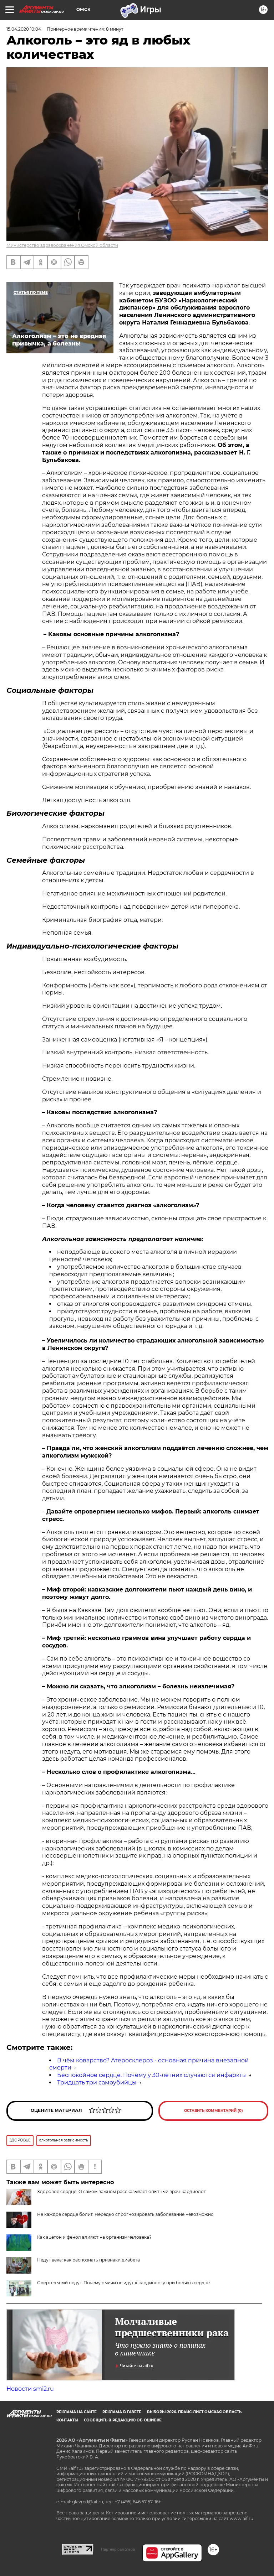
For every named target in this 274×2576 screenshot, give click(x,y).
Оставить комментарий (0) (214, 2111)
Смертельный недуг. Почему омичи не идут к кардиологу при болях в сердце (123, 2283)
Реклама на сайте (77, 2412)
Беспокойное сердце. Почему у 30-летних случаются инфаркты (152, 2075)
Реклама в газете (122, 2412)
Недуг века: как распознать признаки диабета (88, 2260)
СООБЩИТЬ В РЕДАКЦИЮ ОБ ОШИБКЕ (123, 2420)
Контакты (67, 2420)
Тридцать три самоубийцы (97, 2082)
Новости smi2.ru (30, 2389)
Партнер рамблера (118, 2549)
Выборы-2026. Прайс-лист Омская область (194, 2412)
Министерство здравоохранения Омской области (62, 245)
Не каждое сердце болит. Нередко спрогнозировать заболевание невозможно (125, 2214)
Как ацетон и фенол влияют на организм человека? (94, 2237)
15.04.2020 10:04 (24, 29)
